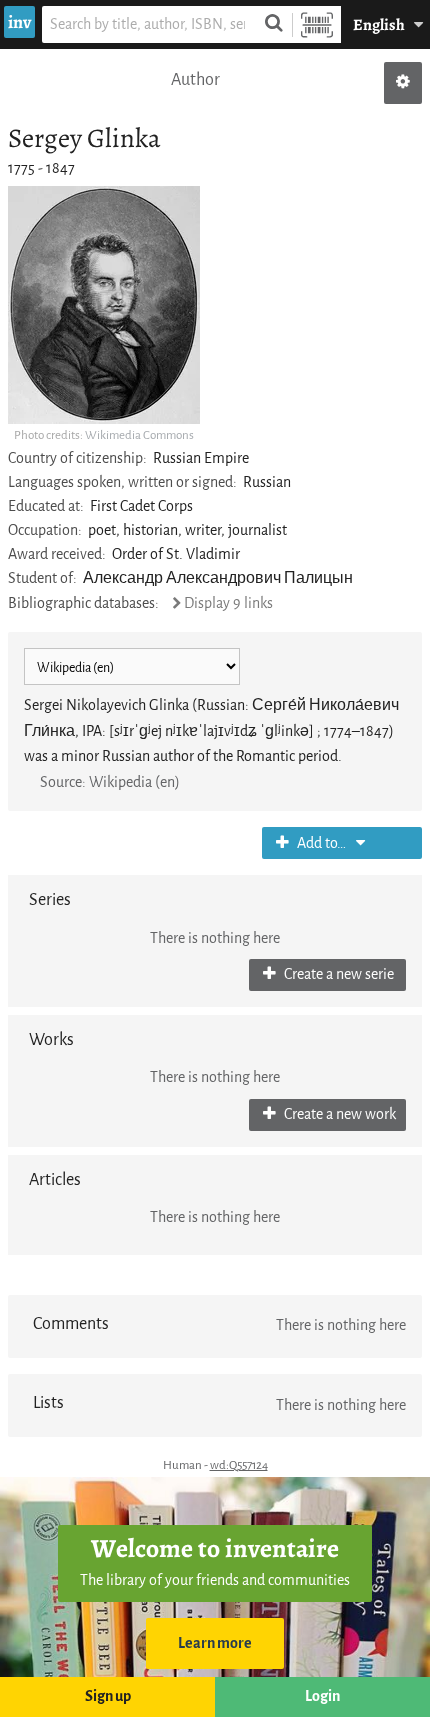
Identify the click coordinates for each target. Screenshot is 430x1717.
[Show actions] (403, 83)
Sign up (108, 1696)
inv (19, 22)
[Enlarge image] (104, 305)
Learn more (215, 1643)
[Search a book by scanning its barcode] (317, 24)
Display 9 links (228, 603)
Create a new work (338, 1114)
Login (322, 1696)
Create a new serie (337, 974)
